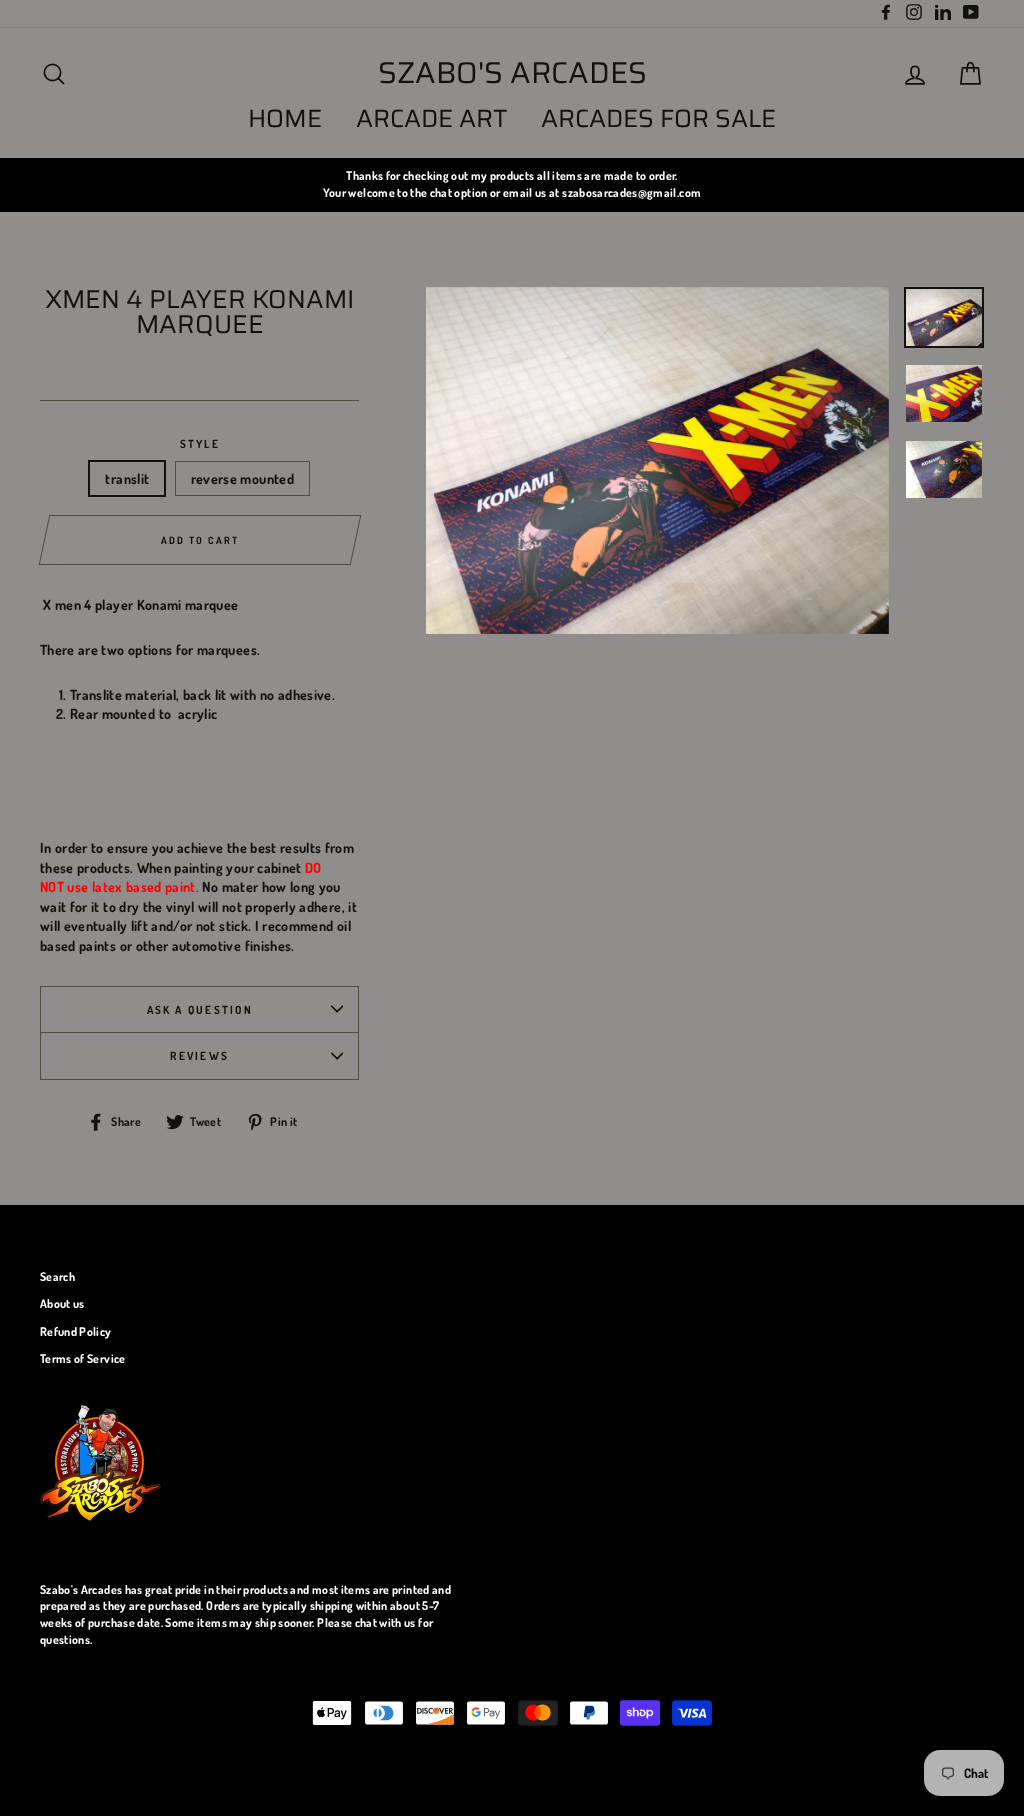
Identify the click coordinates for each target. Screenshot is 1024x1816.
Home (285, 118)
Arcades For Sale (658, 118)
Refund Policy (76, 1331)
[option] (512, 184)
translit (127, 478)
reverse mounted (242, 478)
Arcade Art (432, 118)
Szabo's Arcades (512, 73)
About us (62, 1303)
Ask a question (200, 1009)
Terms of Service (83, 1358)
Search (57, 1276)
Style (200, 443)
